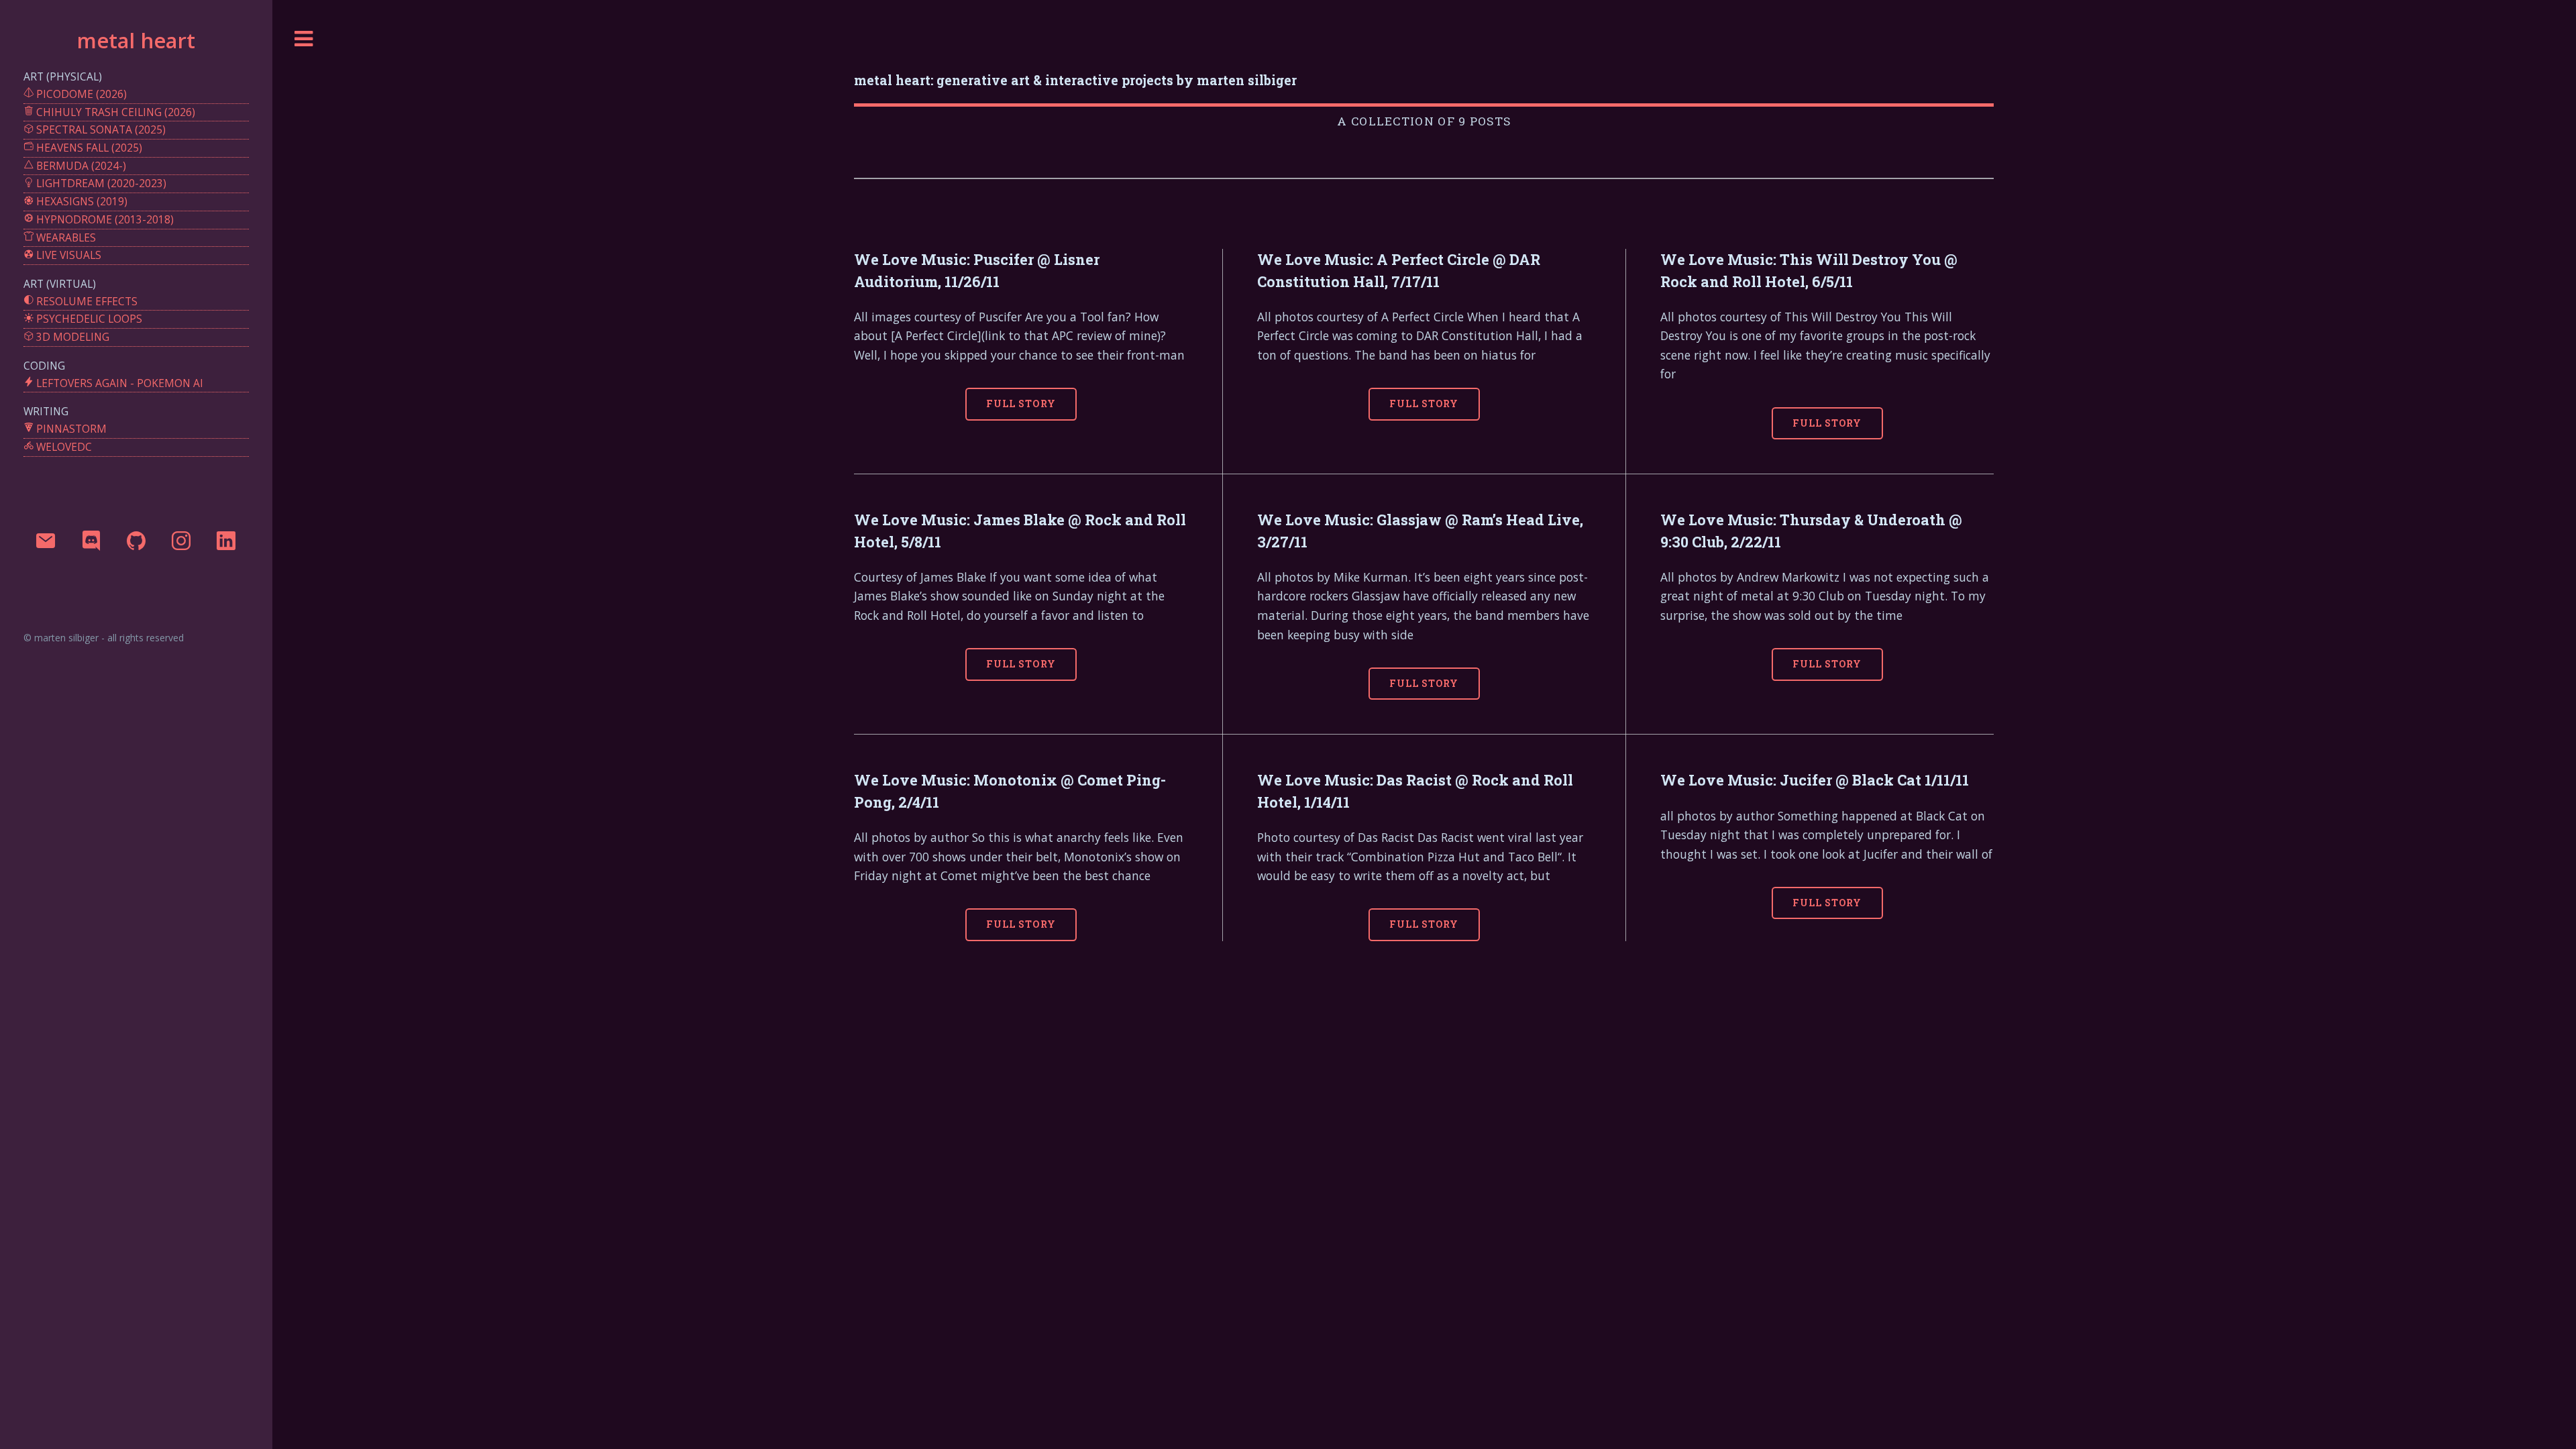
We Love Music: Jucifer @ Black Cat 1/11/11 (1815, 780)
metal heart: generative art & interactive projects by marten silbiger (1075, 80)
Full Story (1021, 404)
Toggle (304, 39)
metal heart (136, 40)
